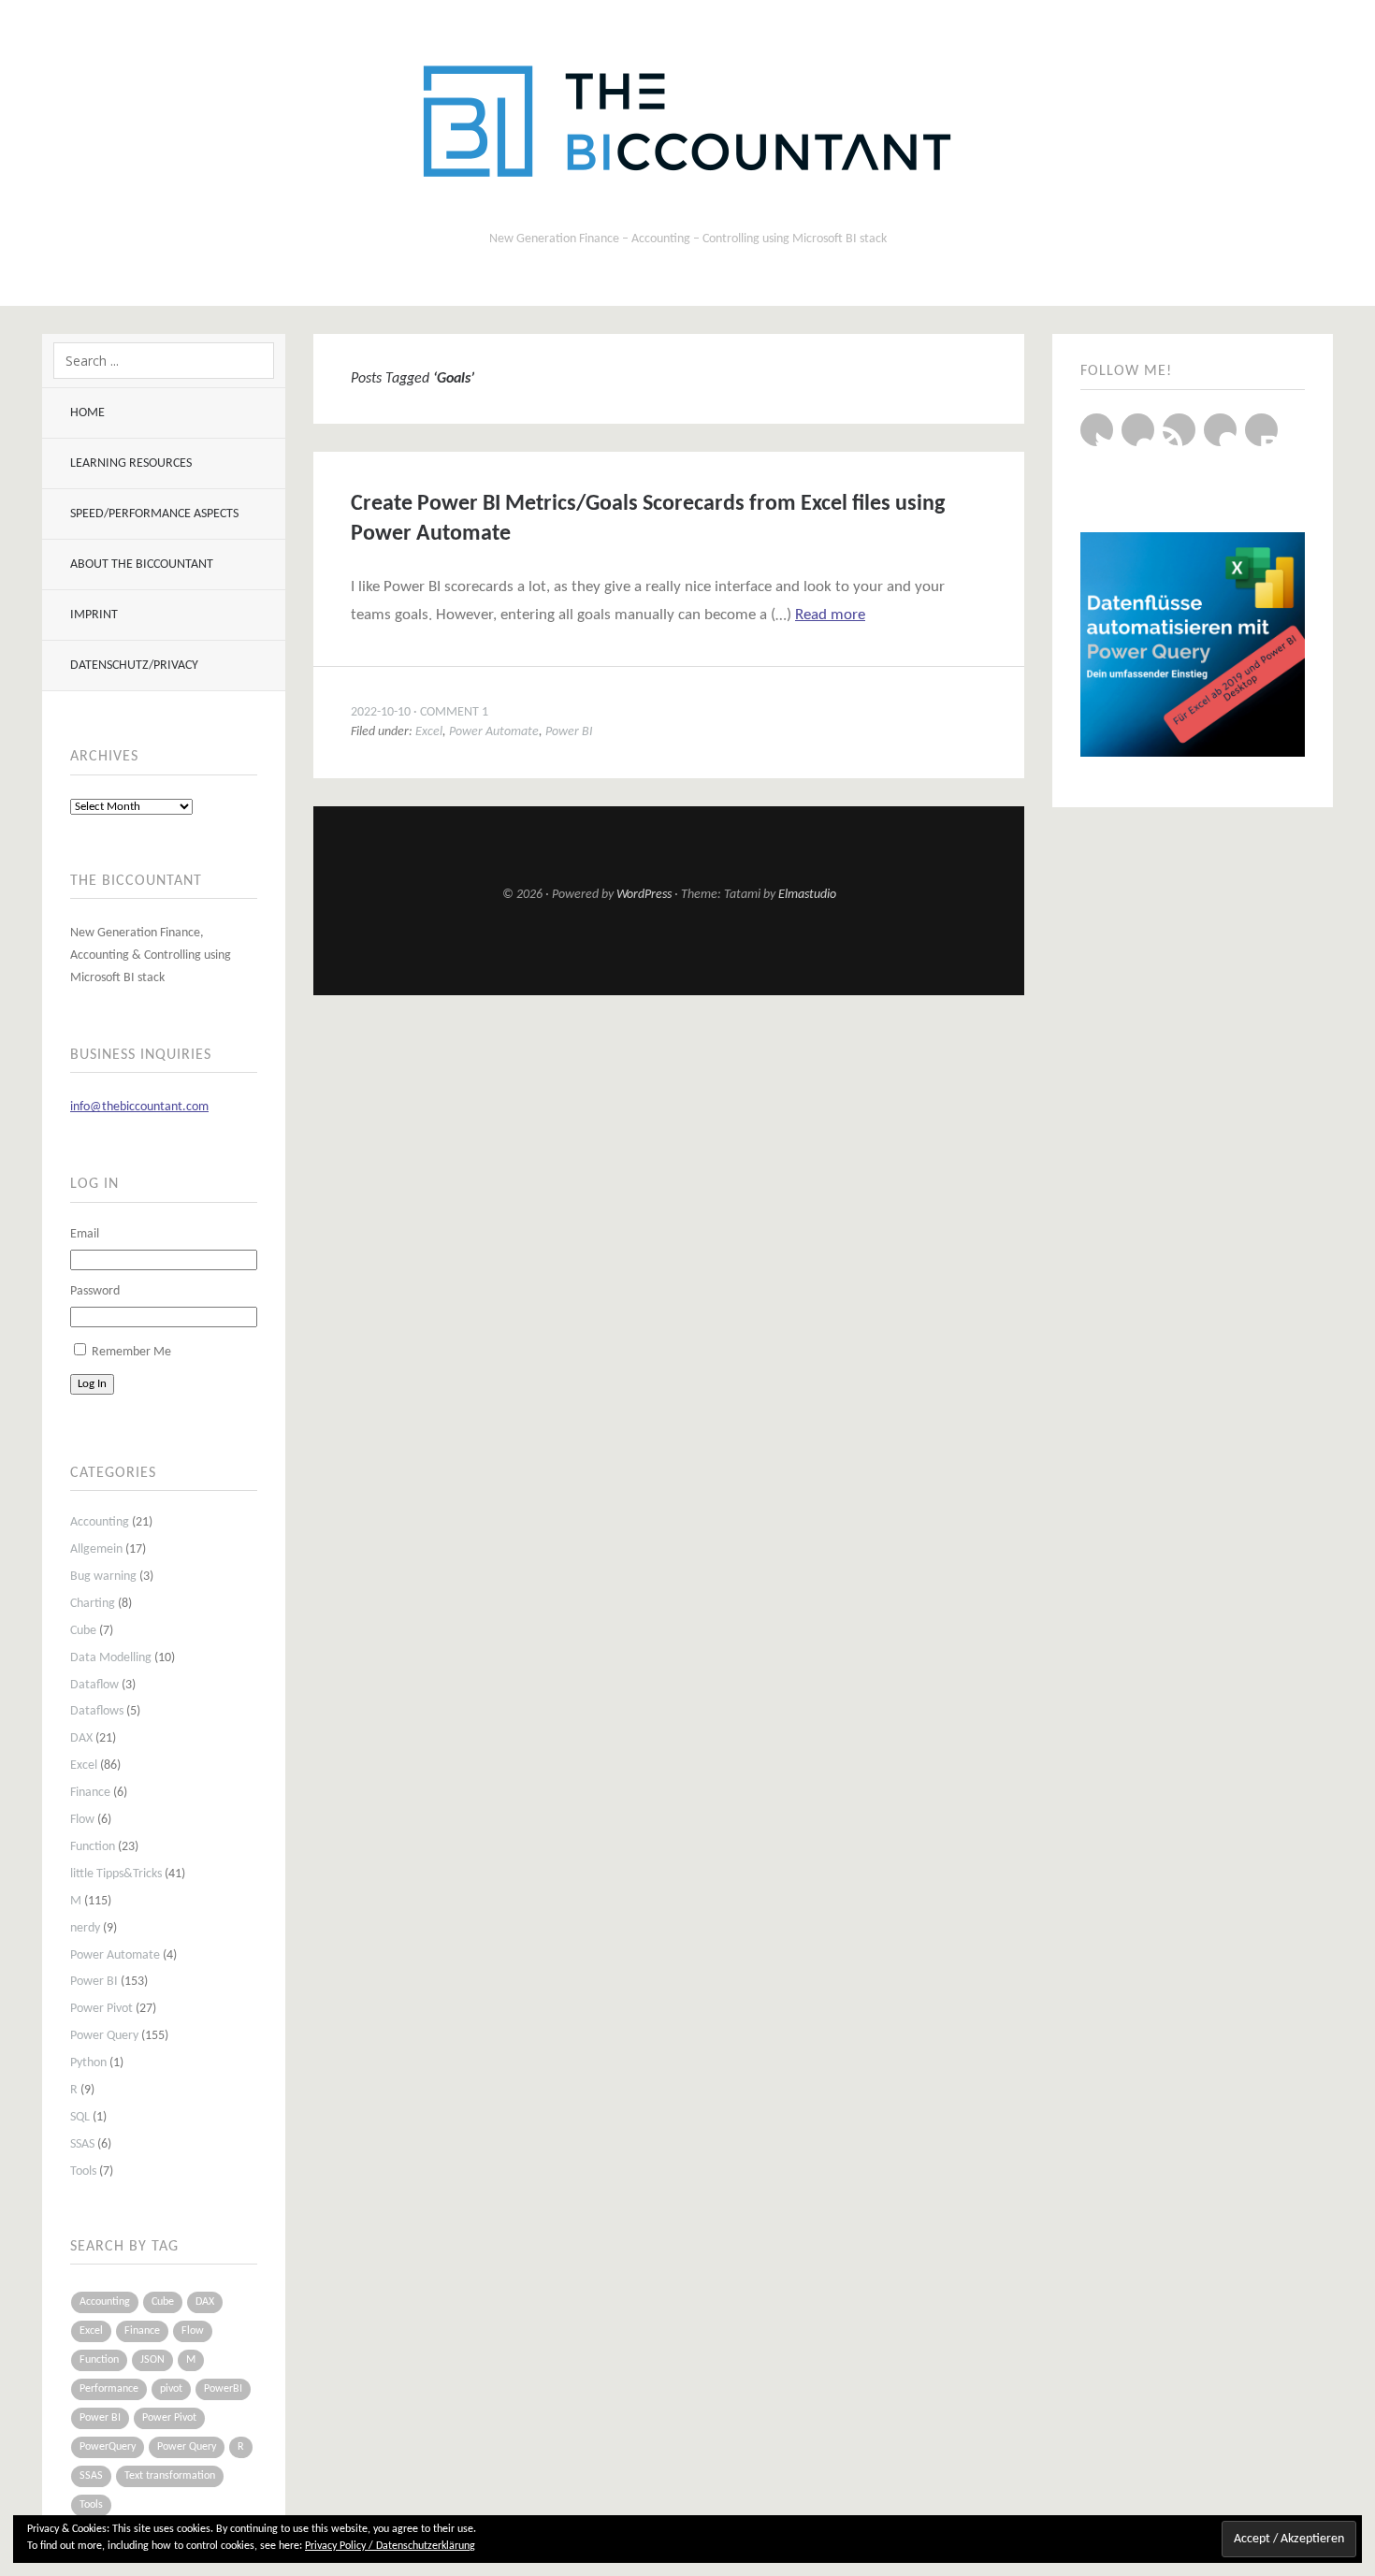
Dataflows (97, 1711)
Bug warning (103, 1577)
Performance (109, 2389)
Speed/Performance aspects (154, 514)
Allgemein (96, 1549)
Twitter (1097, 430)
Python (88, 2063)
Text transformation (170, 2476)
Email (85, 1234)
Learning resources (131, 463)
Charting (93, 1604)
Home (87, 413)
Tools (83, 2171)
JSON (152, 2360)
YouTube (1138, 430)
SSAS (82, 2144)
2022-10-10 (381, 712)
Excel (84, 1766)
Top (669, 949)
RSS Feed (1261, 430)
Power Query (104, 2036)
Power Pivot (101, 2009)
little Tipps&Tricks (116, 1874)
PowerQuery (108, 2447)
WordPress (644, 895)
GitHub (1179, 430)
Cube (83, 1631)
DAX (81, 1738)
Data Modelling (111, 1658)
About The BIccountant (142, 564)
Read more (830, 615)
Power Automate (115, 1955)
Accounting (100, 1522)
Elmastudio (807, 895)
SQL (80, 2117)
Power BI (94, 1982)
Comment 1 (454, 712)
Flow (82, 1820)
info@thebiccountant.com (139, 1107)
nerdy (85, 1928)
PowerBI (223, 2389)
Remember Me (131, 1352)
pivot (171, 2389)
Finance (90, 1793)
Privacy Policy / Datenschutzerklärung (390, 2546)
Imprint (94, 615)
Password (95, 1291)
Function (93, 1847)
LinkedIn (1220, 430)
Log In (92, 1384)
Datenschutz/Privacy (134, 666)
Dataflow (94, 1685)
